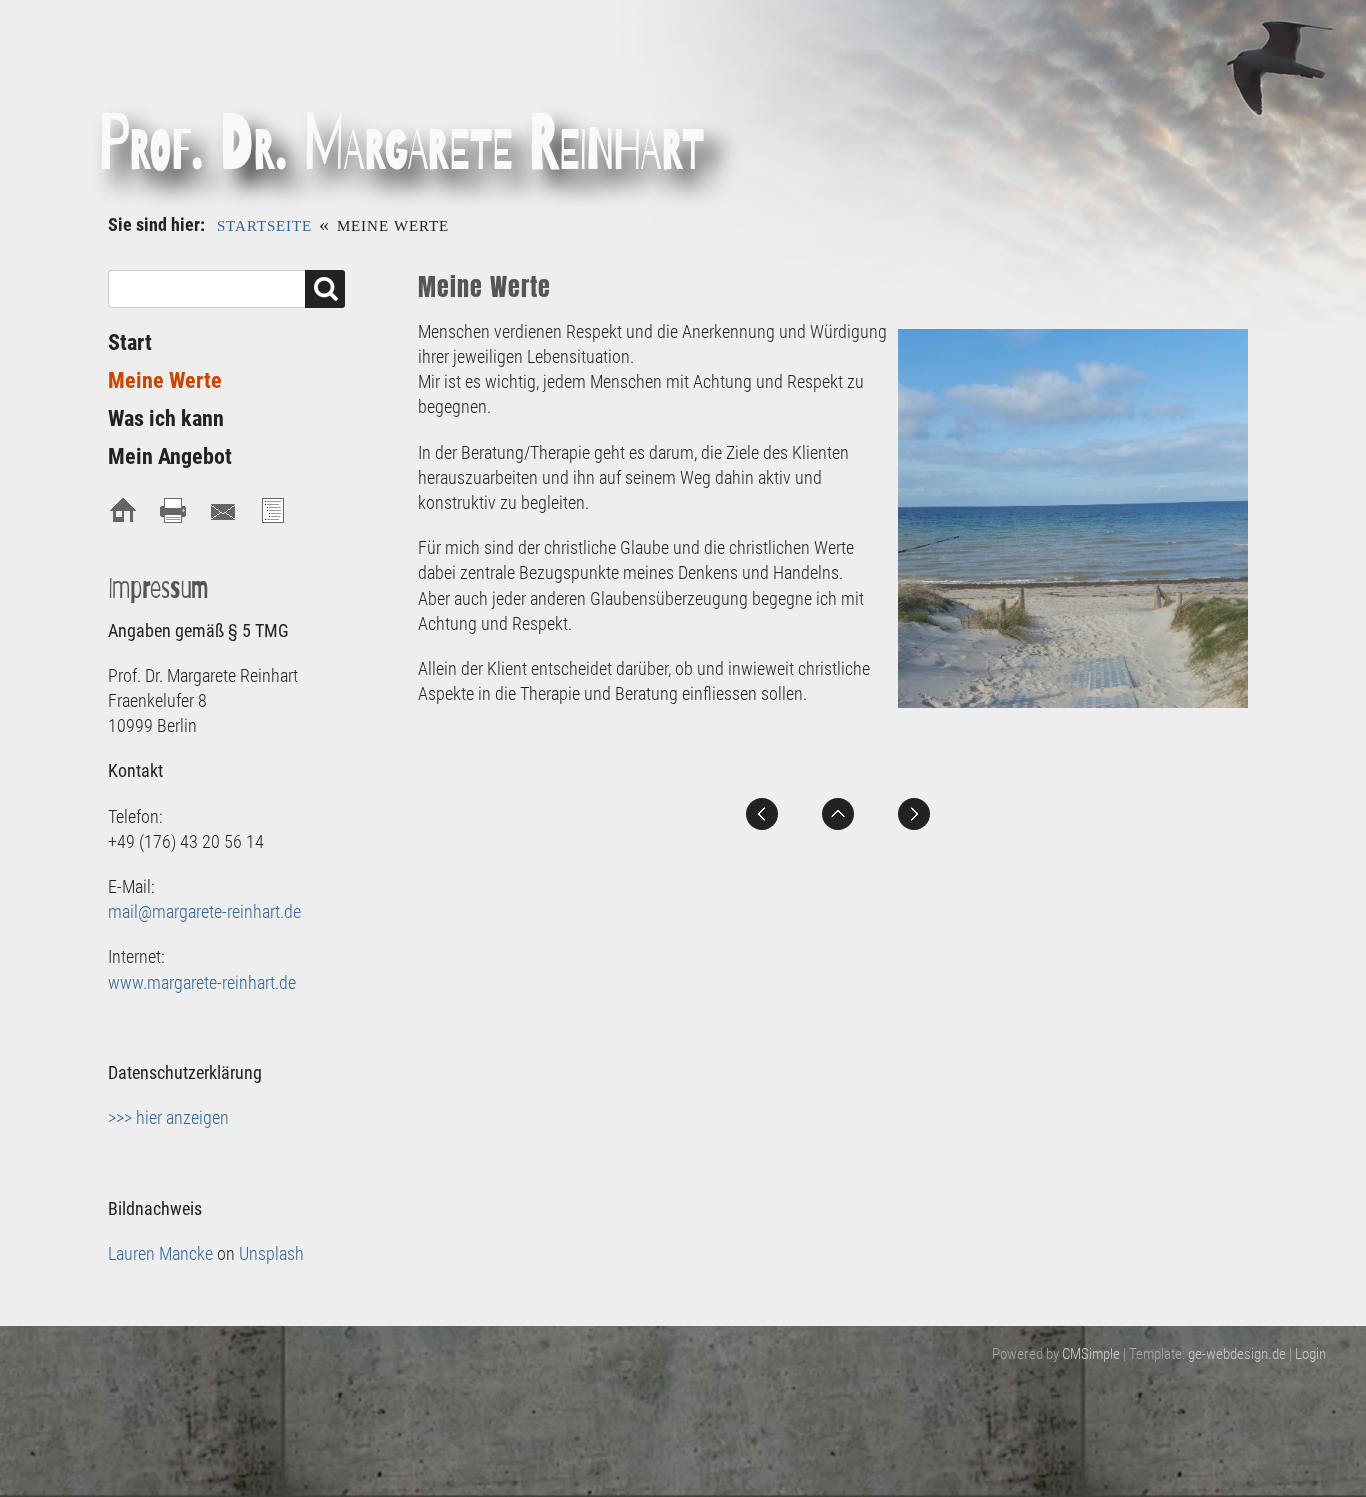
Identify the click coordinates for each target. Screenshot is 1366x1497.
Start (130, 342)
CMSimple (1091, 1354)
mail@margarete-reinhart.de (204, 911)
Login (1310, 1354)
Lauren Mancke (160, 1253)
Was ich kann (166, 418)
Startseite (264, 226)
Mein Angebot (170, 456)
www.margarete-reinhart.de (202, 982)
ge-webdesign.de (1237, 1354)
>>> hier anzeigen (168, 1117)
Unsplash (271, 1253)
